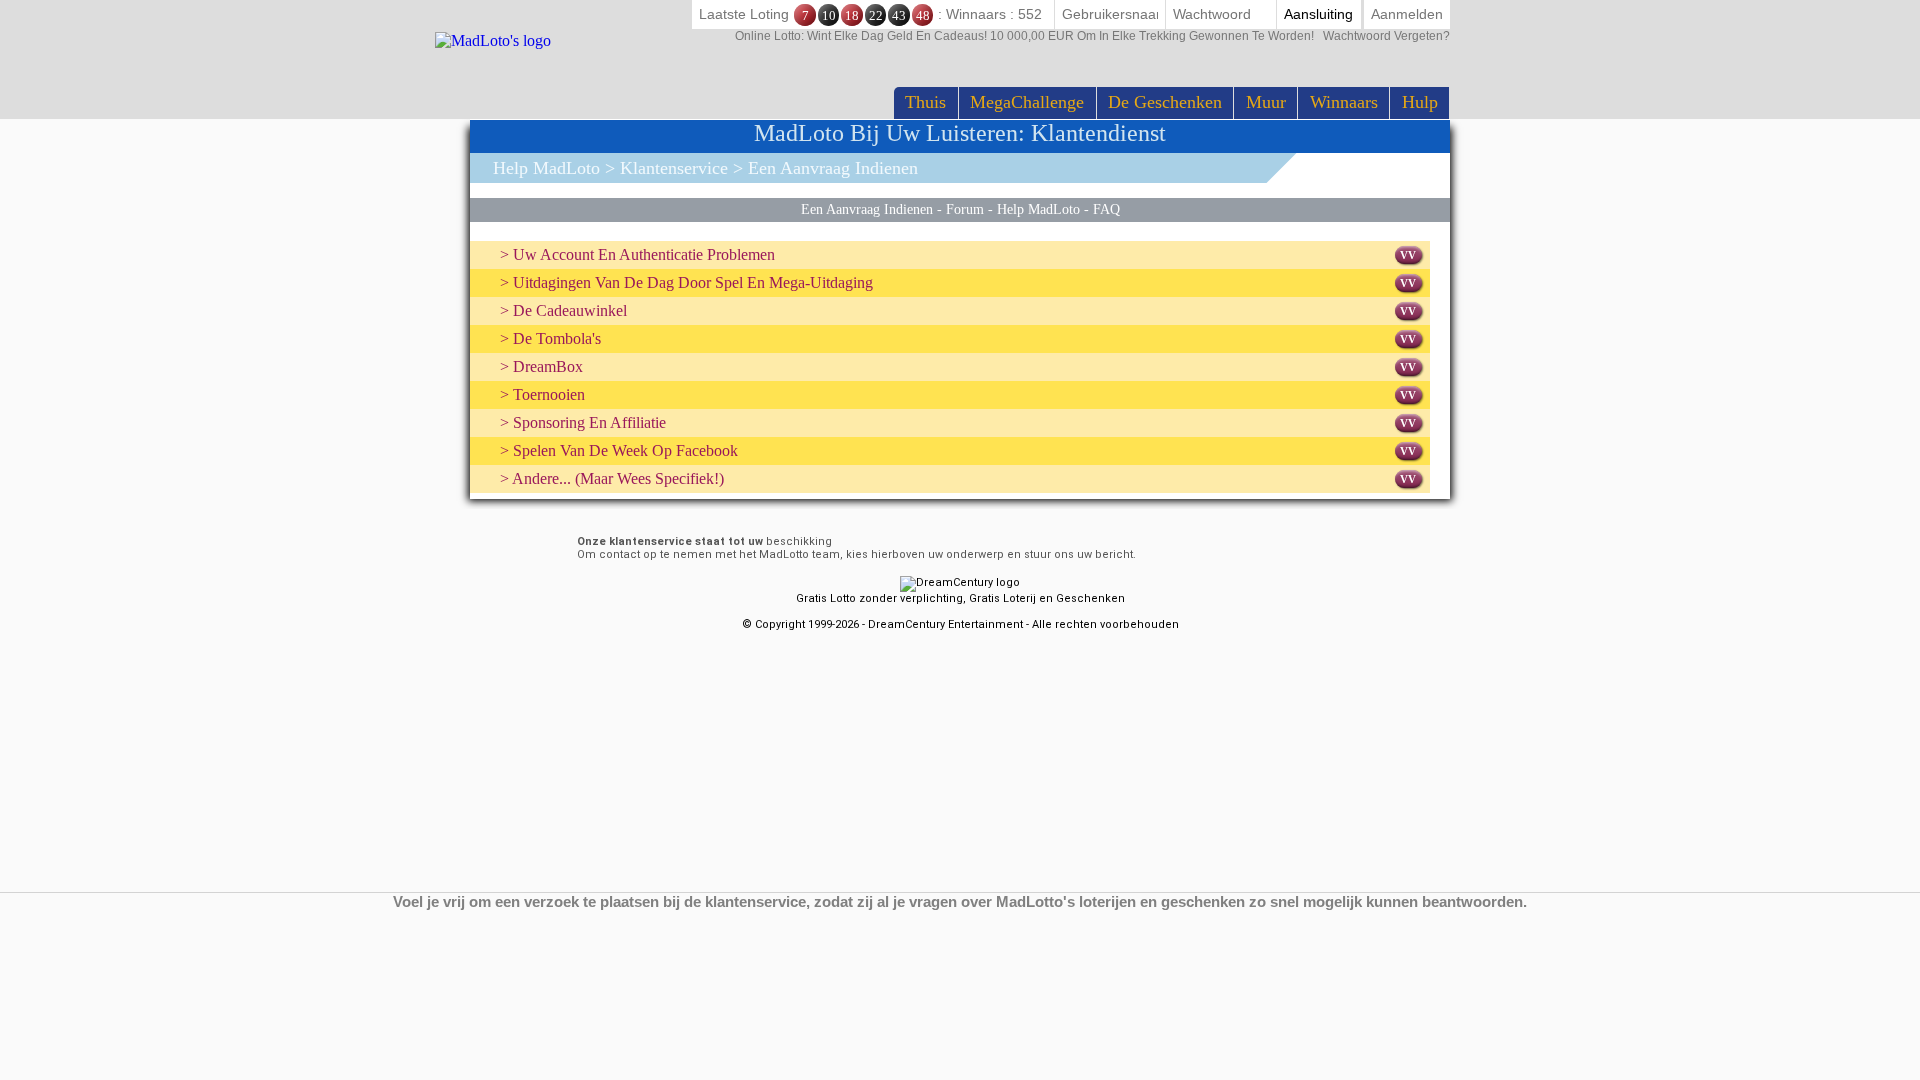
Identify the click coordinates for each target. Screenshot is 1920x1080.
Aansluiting (1318, 14)
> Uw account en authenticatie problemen (637, 254)
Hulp (1420, 102)
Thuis (925, 102)
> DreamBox (541, 366)
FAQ (1106, 209)
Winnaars (1344, 102)
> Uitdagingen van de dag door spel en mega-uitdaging (686, 282)
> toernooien (542, 394)
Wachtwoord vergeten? (1092, 36)
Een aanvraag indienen (867, 209)
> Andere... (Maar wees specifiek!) (612, 478)
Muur (1266, 102)
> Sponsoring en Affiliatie (583, 422)
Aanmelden (1407, 14)
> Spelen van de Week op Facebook (619, 450)
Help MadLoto (546, 168)
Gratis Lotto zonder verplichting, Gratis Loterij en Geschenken (960, 598)
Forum (965, 209)
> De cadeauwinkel (563, 310)
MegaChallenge (1027, 102)
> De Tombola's (550, 338)
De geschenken (1165, 102)
